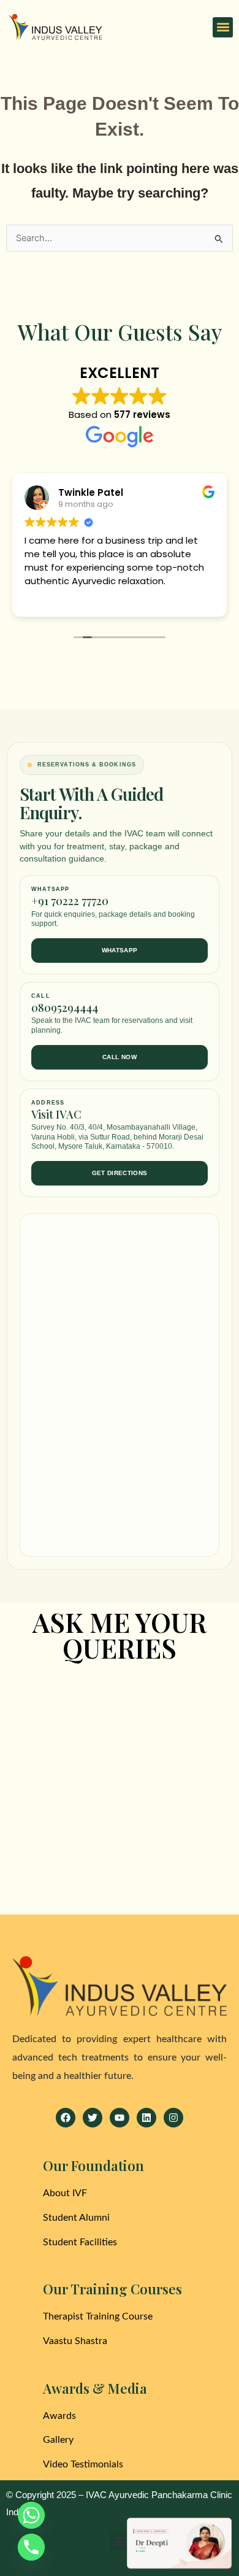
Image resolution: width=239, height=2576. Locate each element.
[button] (223, 27)
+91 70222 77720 (70, 901)
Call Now (120, 1057)
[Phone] (31, 2547)
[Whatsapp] (31, 2515)
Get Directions (120, 1173)
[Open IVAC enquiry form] (179, 2543)
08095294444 (65, 1008)
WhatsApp (120, 950)
